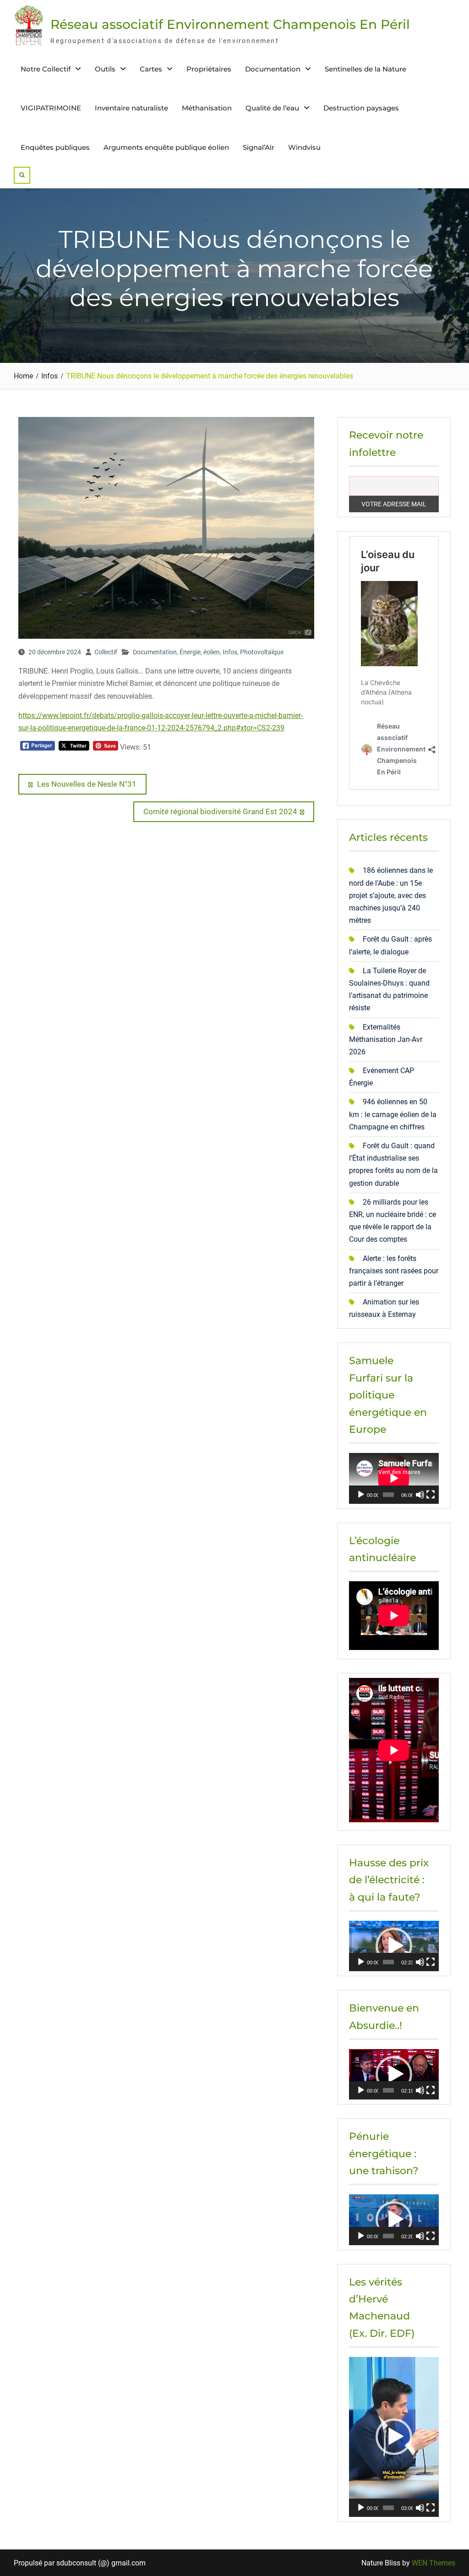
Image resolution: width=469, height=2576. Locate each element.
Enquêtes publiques (55, 147)
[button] (394, 1946)
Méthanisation (207, 108)
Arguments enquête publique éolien (166, 147)
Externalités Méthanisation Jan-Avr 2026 (386, 1039)
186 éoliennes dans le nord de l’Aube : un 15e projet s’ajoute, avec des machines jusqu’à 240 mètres (391, 895)
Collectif (106, 652)
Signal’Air (259, 147)
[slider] (388, 1962)
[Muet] (420, 1495)
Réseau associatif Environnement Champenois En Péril (230, 24)
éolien (212, 652)
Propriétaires (209, 69)
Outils (105, 69)
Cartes (151, 69)
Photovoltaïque (262, 652)
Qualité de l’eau (272, 108)
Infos (230, 652)
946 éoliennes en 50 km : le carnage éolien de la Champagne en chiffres (393, 1114)
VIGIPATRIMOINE (51, 108)
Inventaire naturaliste (131, 108)
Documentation (273, 69)
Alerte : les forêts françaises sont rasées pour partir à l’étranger (394, 1271)
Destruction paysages (361, 108)
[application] (394, 1478)
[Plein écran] (431, 1495)
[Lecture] (361, 1495)
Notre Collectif (46, 69)
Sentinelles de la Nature (365, 69)
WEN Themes (434, 2563)
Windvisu (304, 147)
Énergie (190, 652)
